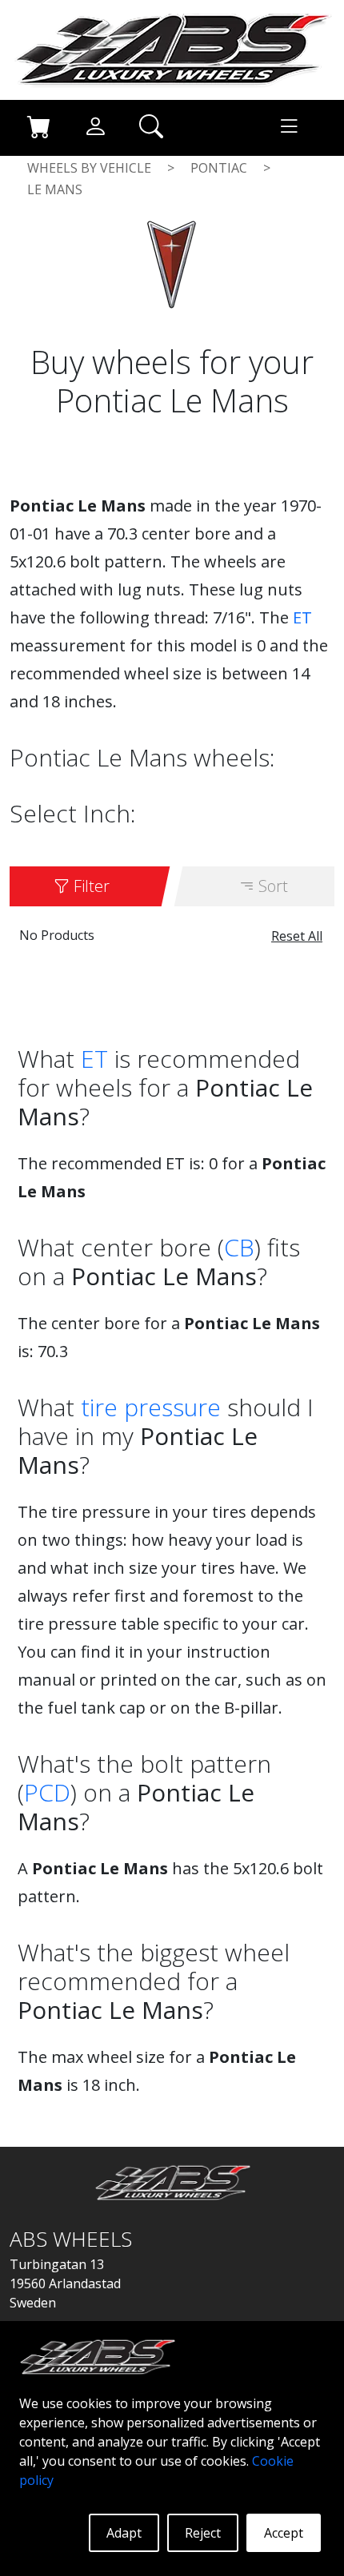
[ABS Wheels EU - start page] (172, 49)
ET (302, 617)
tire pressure (151, 1407)
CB (239, 1247)
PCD (47, 1792)
